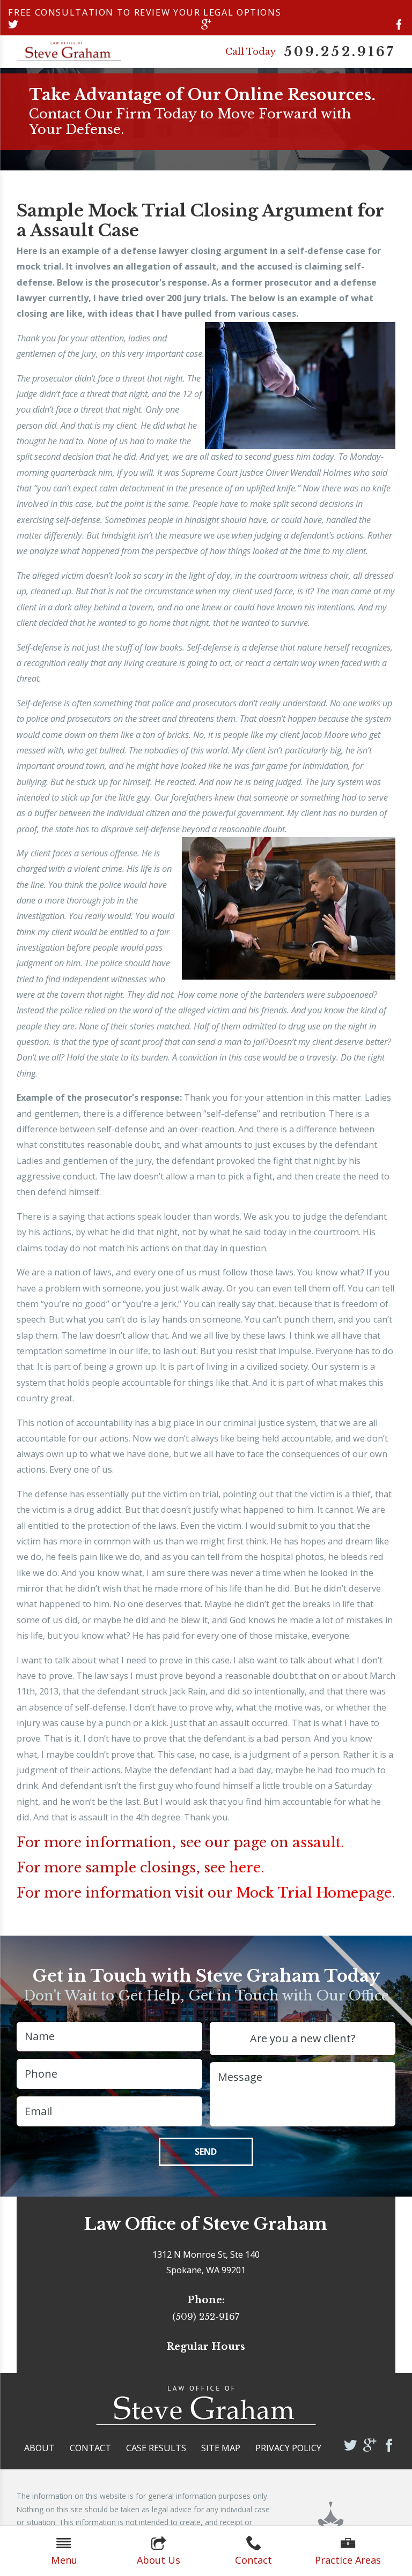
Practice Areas (348, 2560)
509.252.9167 (340, 52)
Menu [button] (64, 2560)
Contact (253, 2560)
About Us (159, 2560)
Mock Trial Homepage (314, 1893)
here (245, 1868)
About (39, 2448)
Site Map (221, 2448)
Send (206, 2152)
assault (317, 1842)
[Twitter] (13, 25)
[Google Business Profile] (206, 25)
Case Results (156, 2448)
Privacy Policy (288, 2448)
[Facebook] (399, 25)
